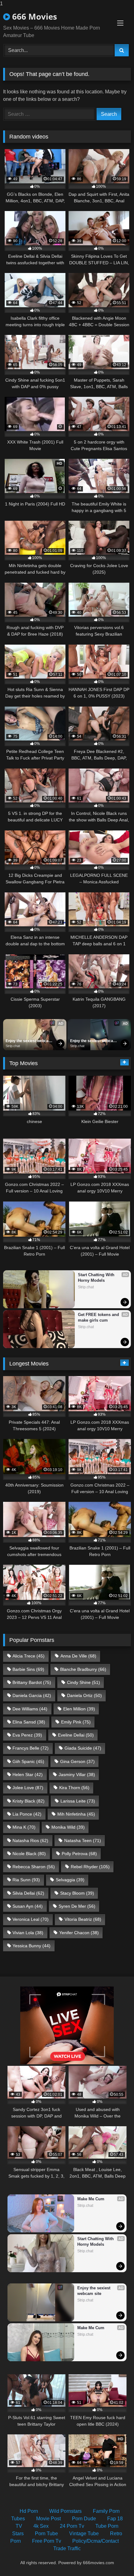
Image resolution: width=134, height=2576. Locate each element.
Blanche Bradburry (83, 1669)
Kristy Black (29, 1801)
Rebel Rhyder (90, 1867)
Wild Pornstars (65, 2511)
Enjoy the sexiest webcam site (29, 1041)
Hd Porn (29, 2511)
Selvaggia (70, 1880)
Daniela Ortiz (84, 1695)
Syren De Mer (77, 1906)
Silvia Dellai (28, 1893)
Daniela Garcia (32, 1695)
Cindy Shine (84, 1682)
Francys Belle (31, 1748)
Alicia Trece (29, 1656)
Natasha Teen (83, 1840)
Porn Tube (46, 2534)
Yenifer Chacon (79, 1933)
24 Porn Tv (72, 2526)
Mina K (24, 1827)
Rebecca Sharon (34, 1867)
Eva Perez (27, 1735)
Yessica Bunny (31, 1946)
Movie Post (48, 2519)
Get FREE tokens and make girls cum (99, 1317)
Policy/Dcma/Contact (96, 2541)
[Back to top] (115, 2559)
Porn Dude (84, 2519)
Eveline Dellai (76, 1735)
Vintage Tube (84, 2534)
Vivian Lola (28, 1933)
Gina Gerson (77, 1761)
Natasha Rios (30, 1840)
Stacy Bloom (77, 1893)
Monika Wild (68, 1827)
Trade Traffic (67, 2548)
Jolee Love (28, 1788)
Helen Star (28, 1775)
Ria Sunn (26, 1880)
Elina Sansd (29, 1722)
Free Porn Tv (47, 2541)
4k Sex (41, 2526)
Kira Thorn (74, 1788)
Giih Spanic (28, 1761)
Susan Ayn (28, 1906)
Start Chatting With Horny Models (97, 1278)
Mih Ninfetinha (76, 1814)
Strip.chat (13, 1046)
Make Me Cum (91, 2199)
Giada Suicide (83, 1748)
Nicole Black (29, 1854)
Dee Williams (30, 1709)
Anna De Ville (78, 1656)
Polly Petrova (79, 1854)
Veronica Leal (31, 1919)
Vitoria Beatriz (83, 1919)
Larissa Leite (78, 1801)
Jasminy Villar (77, 1775)
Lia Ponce (27, 1814)
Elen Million (79, 1709)
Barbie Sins (28, 1669)
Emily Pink (76, 1722)
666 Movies (33, 16)
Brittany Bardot (32, 1682)
